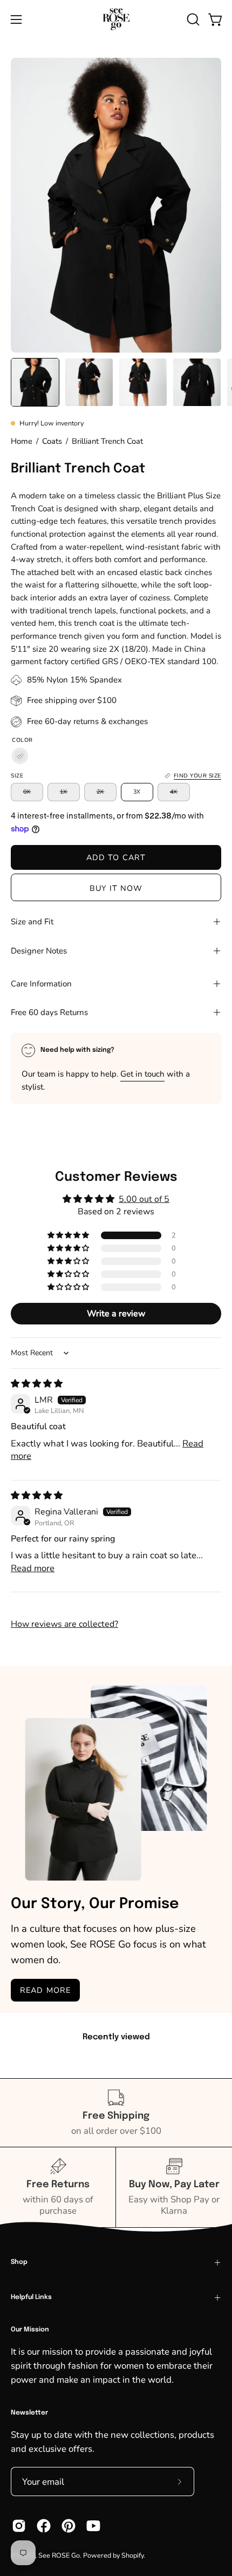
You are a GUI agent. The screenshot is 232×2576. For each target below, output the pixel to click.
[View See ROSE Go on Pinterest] (69, 2526)
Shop (19, 2262)
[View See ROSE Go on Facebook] (44, 2526)
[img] (37, 1384)
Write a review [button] (116, 1314)
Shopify (132, 2555)
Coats (52, 441)
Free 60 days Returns (49, 1012)
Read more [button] (33, 1568)
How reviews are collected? (64, 1624)
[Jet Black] (20, 756)
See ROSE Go (59, 2555)
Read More (45, 1990)
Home (22, 441)
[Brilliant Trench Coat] (35, 382)
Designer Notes (39, 951)
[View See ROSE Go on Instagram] (19, 2526)
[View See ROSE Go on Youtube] (93, 2526)
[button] (192, 19)
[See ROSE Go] (116, 19)
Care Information (41, 984)
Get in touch (142, 1074)
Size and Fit (32, 922)
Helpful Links (31, 2297)
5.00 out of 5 (144, 1199)
